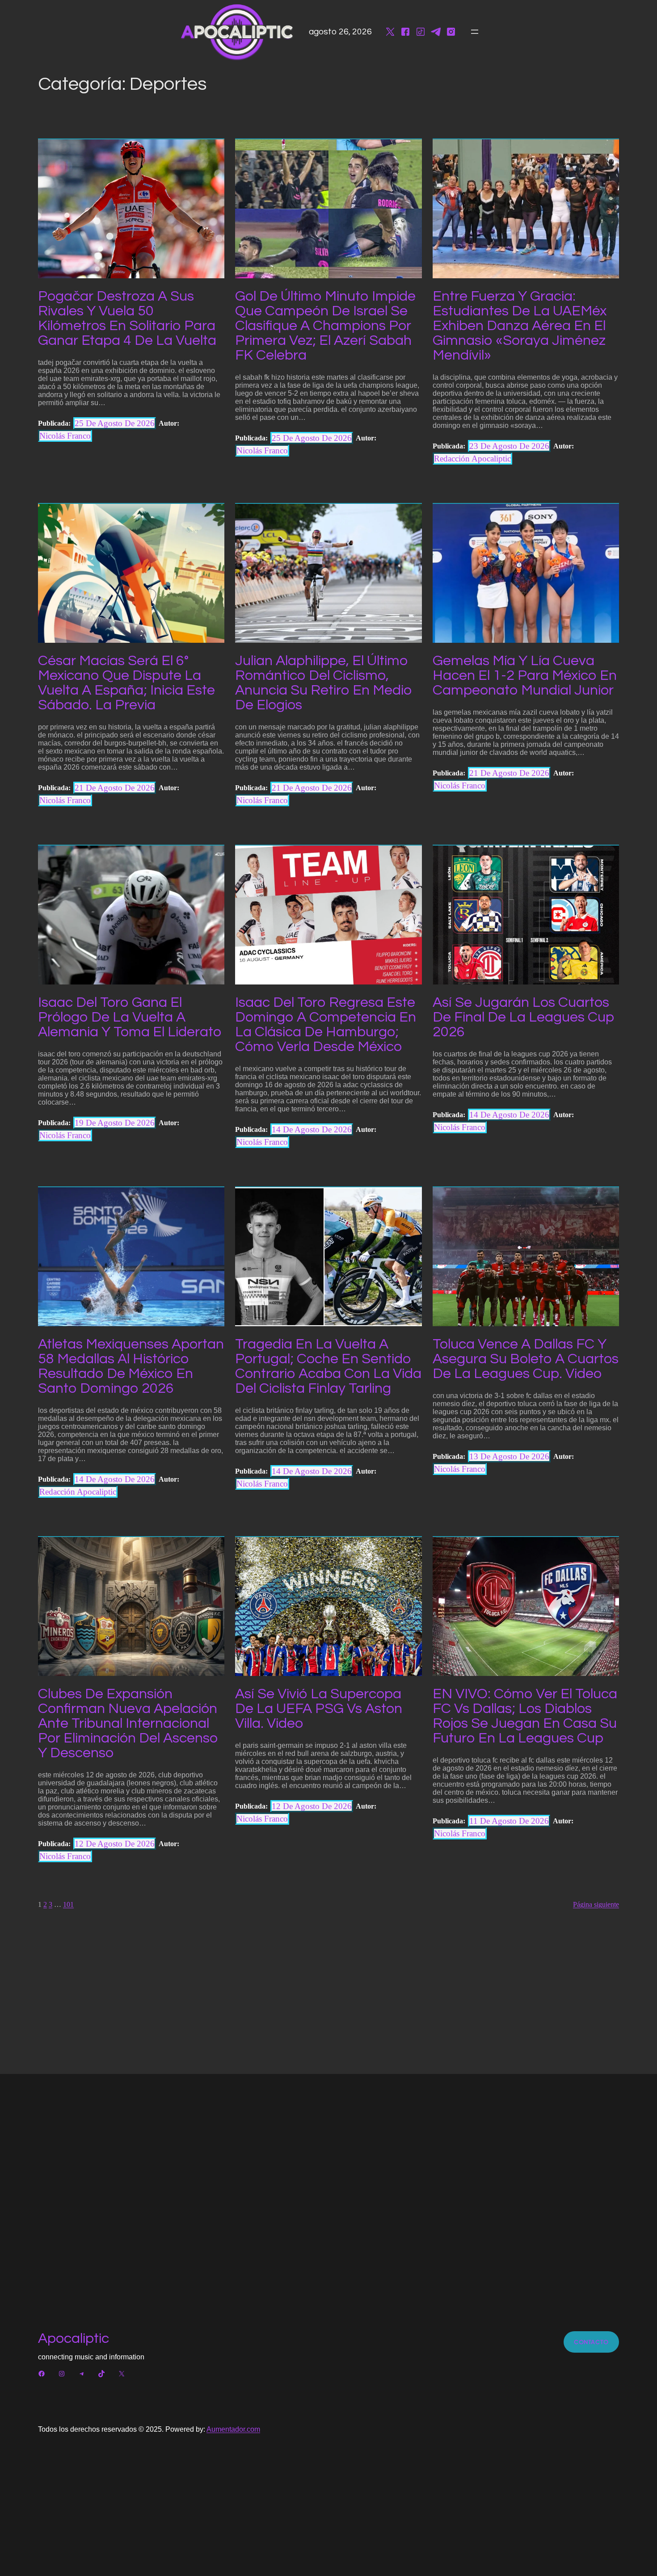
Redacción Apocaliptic (472, 459)
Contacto (591, 2342)
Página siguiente (596, 1904)
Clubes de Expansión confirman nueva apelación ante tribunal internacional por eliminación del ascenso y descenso (128, 1724)
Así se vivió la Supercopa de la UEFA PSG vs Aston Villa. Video (319, 1709)
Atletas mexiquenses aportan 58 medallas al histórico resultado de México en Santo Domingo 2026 (131, 1366)
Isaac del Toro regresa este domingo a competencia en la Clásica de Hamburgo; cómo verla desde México (326, 1025)
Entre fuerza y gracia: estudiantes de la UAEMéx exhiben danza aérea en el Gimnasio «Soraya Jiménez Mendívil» (520, 326)
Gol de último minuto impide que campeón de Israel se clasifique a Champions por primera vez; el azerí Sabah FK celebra (325, 326)
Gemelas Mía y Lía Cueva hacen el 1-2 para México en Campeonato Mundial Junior (525, 676)
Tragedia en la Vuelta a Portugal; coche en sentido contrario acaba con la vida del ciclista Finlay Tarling (328, 1366)
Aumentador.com (233, 2429)
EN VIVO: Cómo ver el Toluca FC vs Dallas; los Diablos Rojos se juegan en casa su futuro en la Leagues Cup (525, 1716)
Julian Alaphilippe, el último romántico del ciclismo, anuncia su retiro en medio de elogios (324, 683)
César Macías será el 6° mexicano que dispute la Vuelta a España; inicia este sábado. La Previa (126, 683)
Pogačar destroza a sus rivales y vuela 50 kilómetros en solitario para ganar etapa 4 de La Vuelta (127, 318)
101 (68, 1904)
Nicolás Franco (65, 436)
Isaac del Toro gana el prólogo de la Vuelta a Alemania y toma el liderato (130, 1017)
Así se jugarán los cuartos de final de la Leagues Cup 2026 (524, 1017)
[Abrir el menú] (475, 32)
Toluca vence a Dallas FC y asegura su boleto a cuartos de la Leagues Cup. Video (526, 1359)
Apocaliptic (74, 2339)
